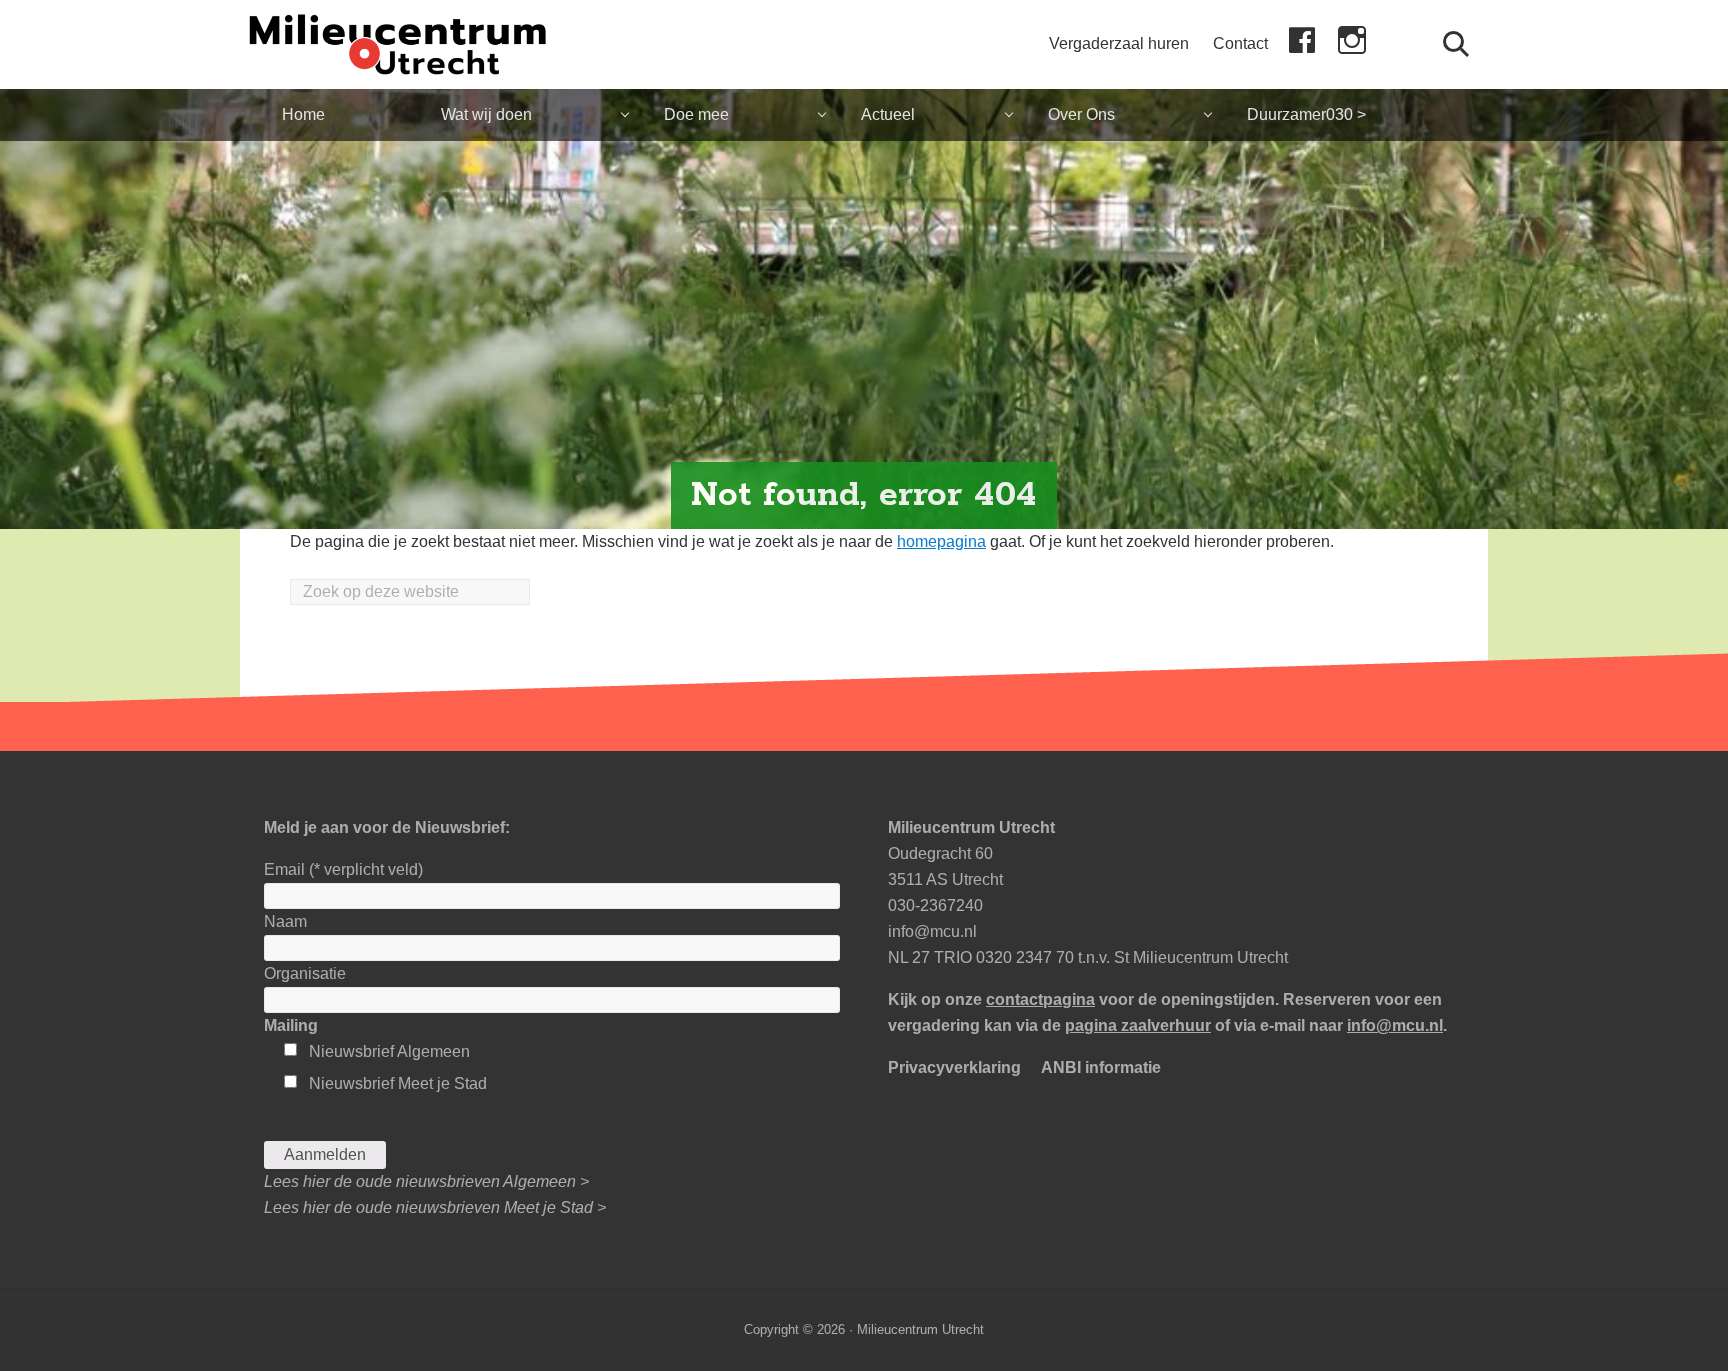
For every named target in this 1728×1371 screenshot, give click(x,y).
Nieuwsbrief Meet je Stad (398, 1083)
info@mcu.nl (932, 931)
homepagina (941, 541)
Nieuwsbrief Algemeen (389, 1051)
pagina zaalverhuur (1138, 1025)
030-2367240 (935, 905)
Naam (285, 921)
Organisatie (305, 973)
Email (343, 869)
